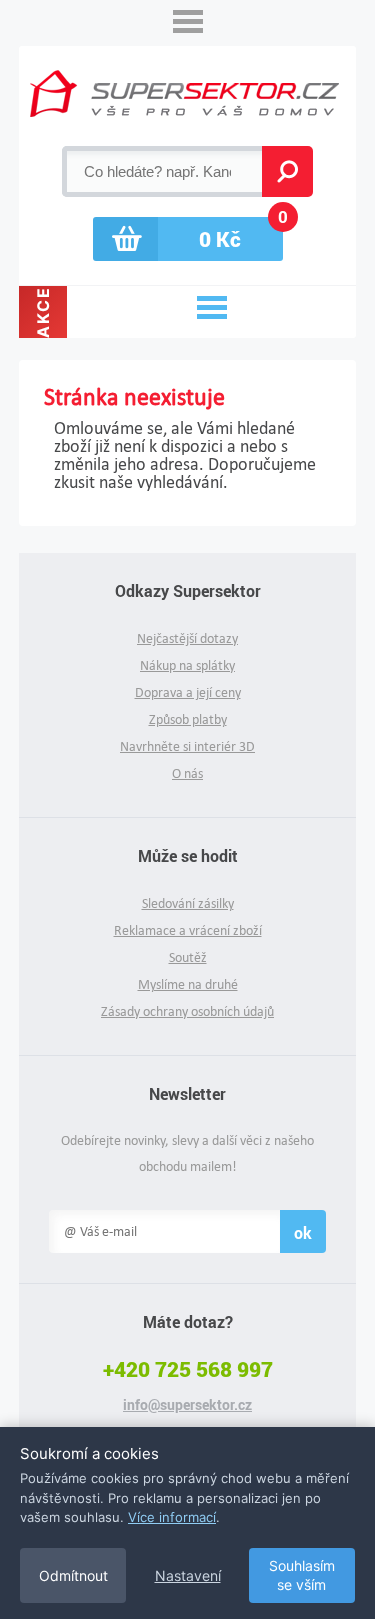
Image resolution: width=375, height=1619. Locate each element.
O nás (187, 773)
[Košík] (188, 239)
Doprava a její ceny (188, 692)
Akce (43, 312)
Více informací (172, 1517)
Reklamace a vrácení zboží (188, 930)
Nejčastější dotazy (187, 638)
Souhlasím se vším (302, 1575)
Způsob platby (188, 719)
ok (303, 1232)
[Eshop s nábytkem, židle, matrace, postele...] (184, 93)
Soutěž (188, 957)
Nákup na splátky (187, 665)
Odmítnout (73, 1575)
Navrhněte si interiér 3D (187, 746)
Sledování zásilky (188, 903)
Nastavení (188, 1575)
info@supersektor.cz (187, 1405)
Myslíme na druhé (188, 984)
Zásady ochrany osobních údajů (187, 1011)
